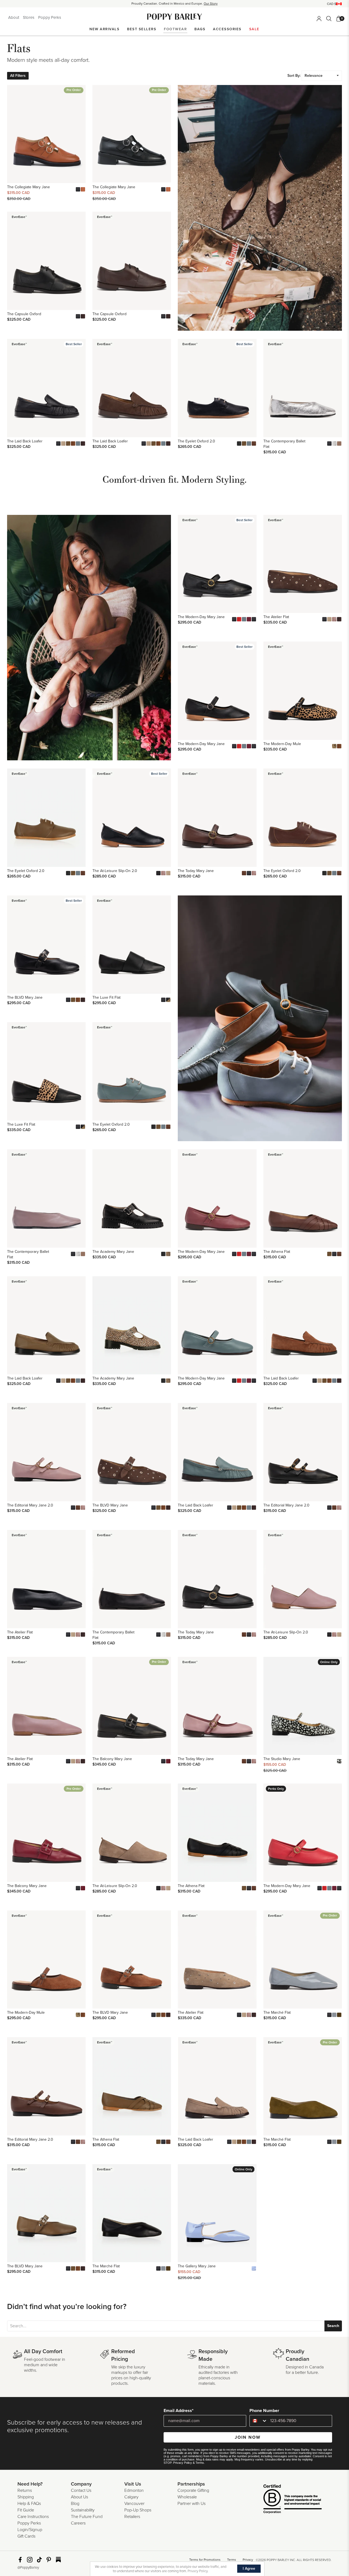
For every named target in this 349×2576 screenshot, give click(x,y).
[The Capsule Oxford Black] (78, 316)
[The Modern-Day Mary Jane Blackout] (254, 619)
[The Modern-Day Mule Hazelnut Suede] (339, 746)
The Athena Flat (277, 1252)
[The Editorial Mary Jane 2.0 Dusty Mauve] (83, 1508)
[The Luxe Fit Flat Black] (163, 1000)
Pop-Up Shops (138, 2510)
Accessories (227, 29)
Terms (200, 2463)
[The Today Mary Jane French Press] (244, 873)
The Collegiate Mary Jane (28, 187)
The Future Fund (87, 2517)
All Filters (18, 76)
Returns (25, 2490)
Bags (200, 29)
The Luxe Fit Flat (106, 997)
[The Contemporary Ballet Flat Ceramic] (339, 443)
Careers (78, 2523)
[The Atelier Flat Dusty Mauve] (334, 619)
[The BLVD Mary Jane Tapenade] (73, 1000)
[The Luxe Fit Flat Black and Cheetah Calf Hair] (168, 1000)
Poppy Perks (50, 17)
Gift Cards (26, 2536)
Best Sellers (142, 29)
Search (333, 2326)
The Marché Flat (277, 2013)
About (14, 17)
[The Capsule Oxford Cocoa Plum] (83, 316)
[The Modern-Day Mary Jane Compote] (249, 619)
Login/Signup (30, 2530)
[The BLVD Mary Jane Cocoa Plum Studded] (83, 1000)
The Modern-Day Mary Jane (201, 617)
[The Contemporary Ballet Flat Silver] (334, 443)
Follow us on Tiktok (39, 2560)
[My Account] (319, 19)
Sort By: (294, 76)
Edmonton (134, 2490)
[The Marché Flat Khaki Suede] (339, 2015)
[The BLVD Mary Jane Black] (68, 1000)
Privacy (248, 2560)
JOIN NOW (248, 2437)
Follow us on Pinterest (49, 2560)
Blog (75, 2504)
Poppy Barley (175, 17)
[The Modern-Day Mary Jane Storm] (244, 619)
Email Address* (179, 2411)
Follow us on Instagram (30, 2560)
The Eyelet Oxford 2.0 (196, 441)
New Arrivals (104, 29)
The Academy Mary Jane (113, 1252)
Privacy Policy (183, 2463)
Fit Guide (26, 2510)
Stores (29, 17)
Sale (254, 29)
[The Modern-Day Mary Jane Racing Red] (239, 619)
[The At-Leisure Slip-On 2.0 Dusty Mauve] (163, 873)
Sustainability (83, 2510)
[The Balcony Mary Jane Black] (163, 1761)
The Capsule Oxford (24, 314)
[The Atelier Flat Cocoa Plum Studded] (339, 619)
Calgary (131, 2497)
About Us (79, 2497)
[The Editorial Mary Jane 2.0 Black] (73, 1508)
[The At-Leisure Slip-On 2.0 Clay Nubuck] (168, 873)
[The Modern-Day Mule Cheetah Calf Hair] (334, 746)
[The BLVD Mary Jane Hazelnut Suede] (78, 1000)
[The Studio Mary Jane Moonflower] (339, 1761)
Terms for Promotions (205, 2560)
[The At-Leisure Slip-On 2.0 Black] (158, 873)
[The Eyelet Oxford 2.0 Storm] (249, 443)
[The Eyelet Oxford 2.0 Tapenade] (244, 443)
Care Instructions (33, 2517)
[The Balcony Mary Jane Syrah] (168, 1761)
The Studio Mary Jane (282, 1759)
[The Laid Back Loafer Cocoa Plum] (83, 443)
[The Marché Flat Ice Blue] (334, 2015)
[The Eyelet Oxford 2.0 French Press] (254, 443)
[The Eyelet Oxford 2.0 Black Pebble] (239, 443)
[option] (174, 4)
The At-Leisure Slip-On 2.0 (115, 871)
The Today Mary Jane (196, 871)
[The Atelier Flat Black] (324, 619)
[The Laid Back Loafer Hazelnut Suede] (73, 443)
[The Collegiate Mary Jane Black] (78, 189)
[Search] (329, 19)
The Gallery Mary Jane (197, 2266)
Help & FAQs (29, 2504)
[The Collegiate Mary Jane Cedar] (83, 189)
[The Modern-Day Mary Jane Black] (234, 619)
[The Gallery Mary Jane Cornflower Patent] (254, 2268)
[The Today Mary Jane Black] (249, 873)
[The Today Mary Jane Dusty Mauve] (254, 873)
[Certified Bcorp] (284, 2500)
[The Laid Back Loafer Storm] (78, 443)
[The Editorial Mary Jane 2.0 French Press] (78, 1508)
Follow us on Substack (58, 2560)
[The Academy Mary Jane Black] (163, 1254)
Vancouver (134, 2504)
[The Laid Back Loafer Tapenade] (68, 443)
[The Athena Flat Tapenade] (329, 1254)
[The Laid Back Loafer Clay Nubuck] (63, 443)
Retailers (132, 2517)
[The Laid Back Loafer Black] (58, 443)
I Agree (249, 2569)
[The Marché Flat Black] (329, 2015)
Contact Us (81, 2490)
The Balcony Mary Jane (112, 1759)
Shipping (26, 2497)
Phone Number (264, 2411)
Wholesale (187, 2497)
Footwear (175, 29)
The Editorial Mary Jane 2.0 (30, 1505)
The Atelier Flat (276, 617)
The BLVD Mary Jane (25, 997)
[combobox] (259, 2421)
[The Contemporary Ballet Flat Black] (329, 443)
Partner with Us (192, 2504)
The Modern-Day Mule (282, 744)
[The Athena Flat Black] (334, 1254)
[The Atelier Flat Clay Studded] (329, 619)
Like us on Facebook (20, 2560)
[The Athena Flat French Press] (339, 1254)
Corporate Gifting (193, 2490)
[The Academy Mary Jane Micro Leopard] (168, 1254)
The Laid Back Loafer (25, 441)
